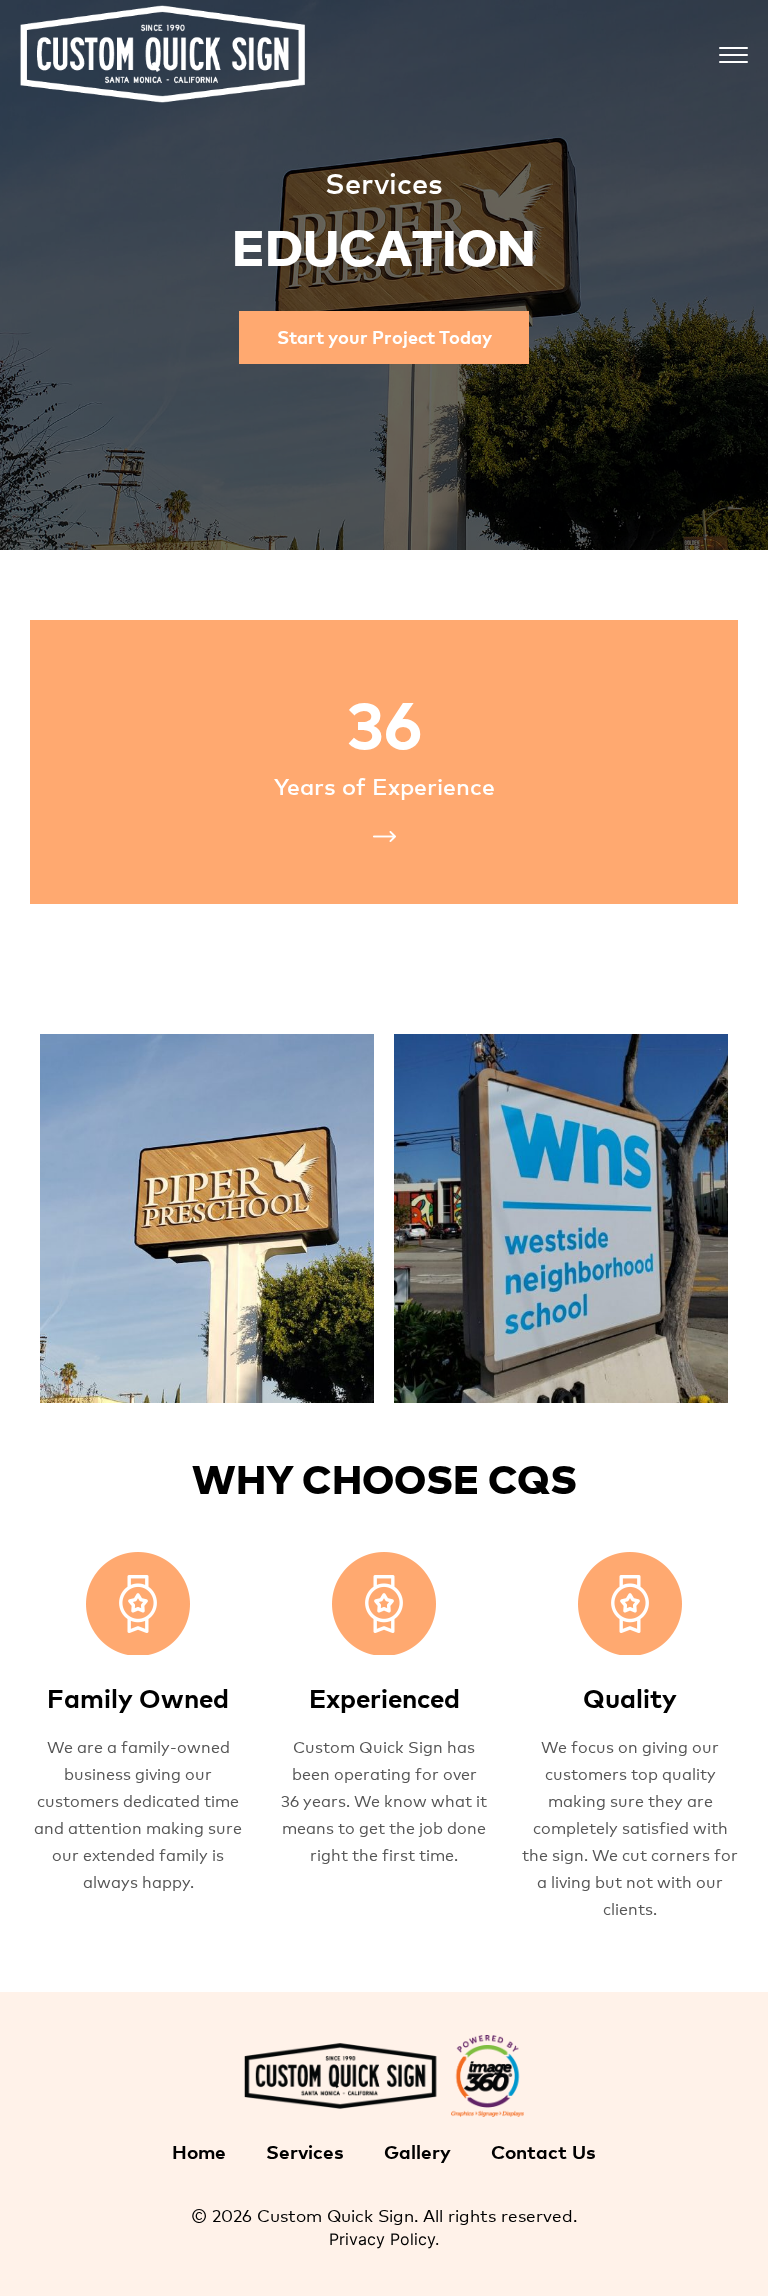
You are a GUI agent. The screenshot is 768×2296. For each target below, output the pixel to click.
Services (305, 2150)
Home (199, 2150)
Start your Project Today (384, 336)
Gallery (417, 2150)
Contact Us (543, 2150)
